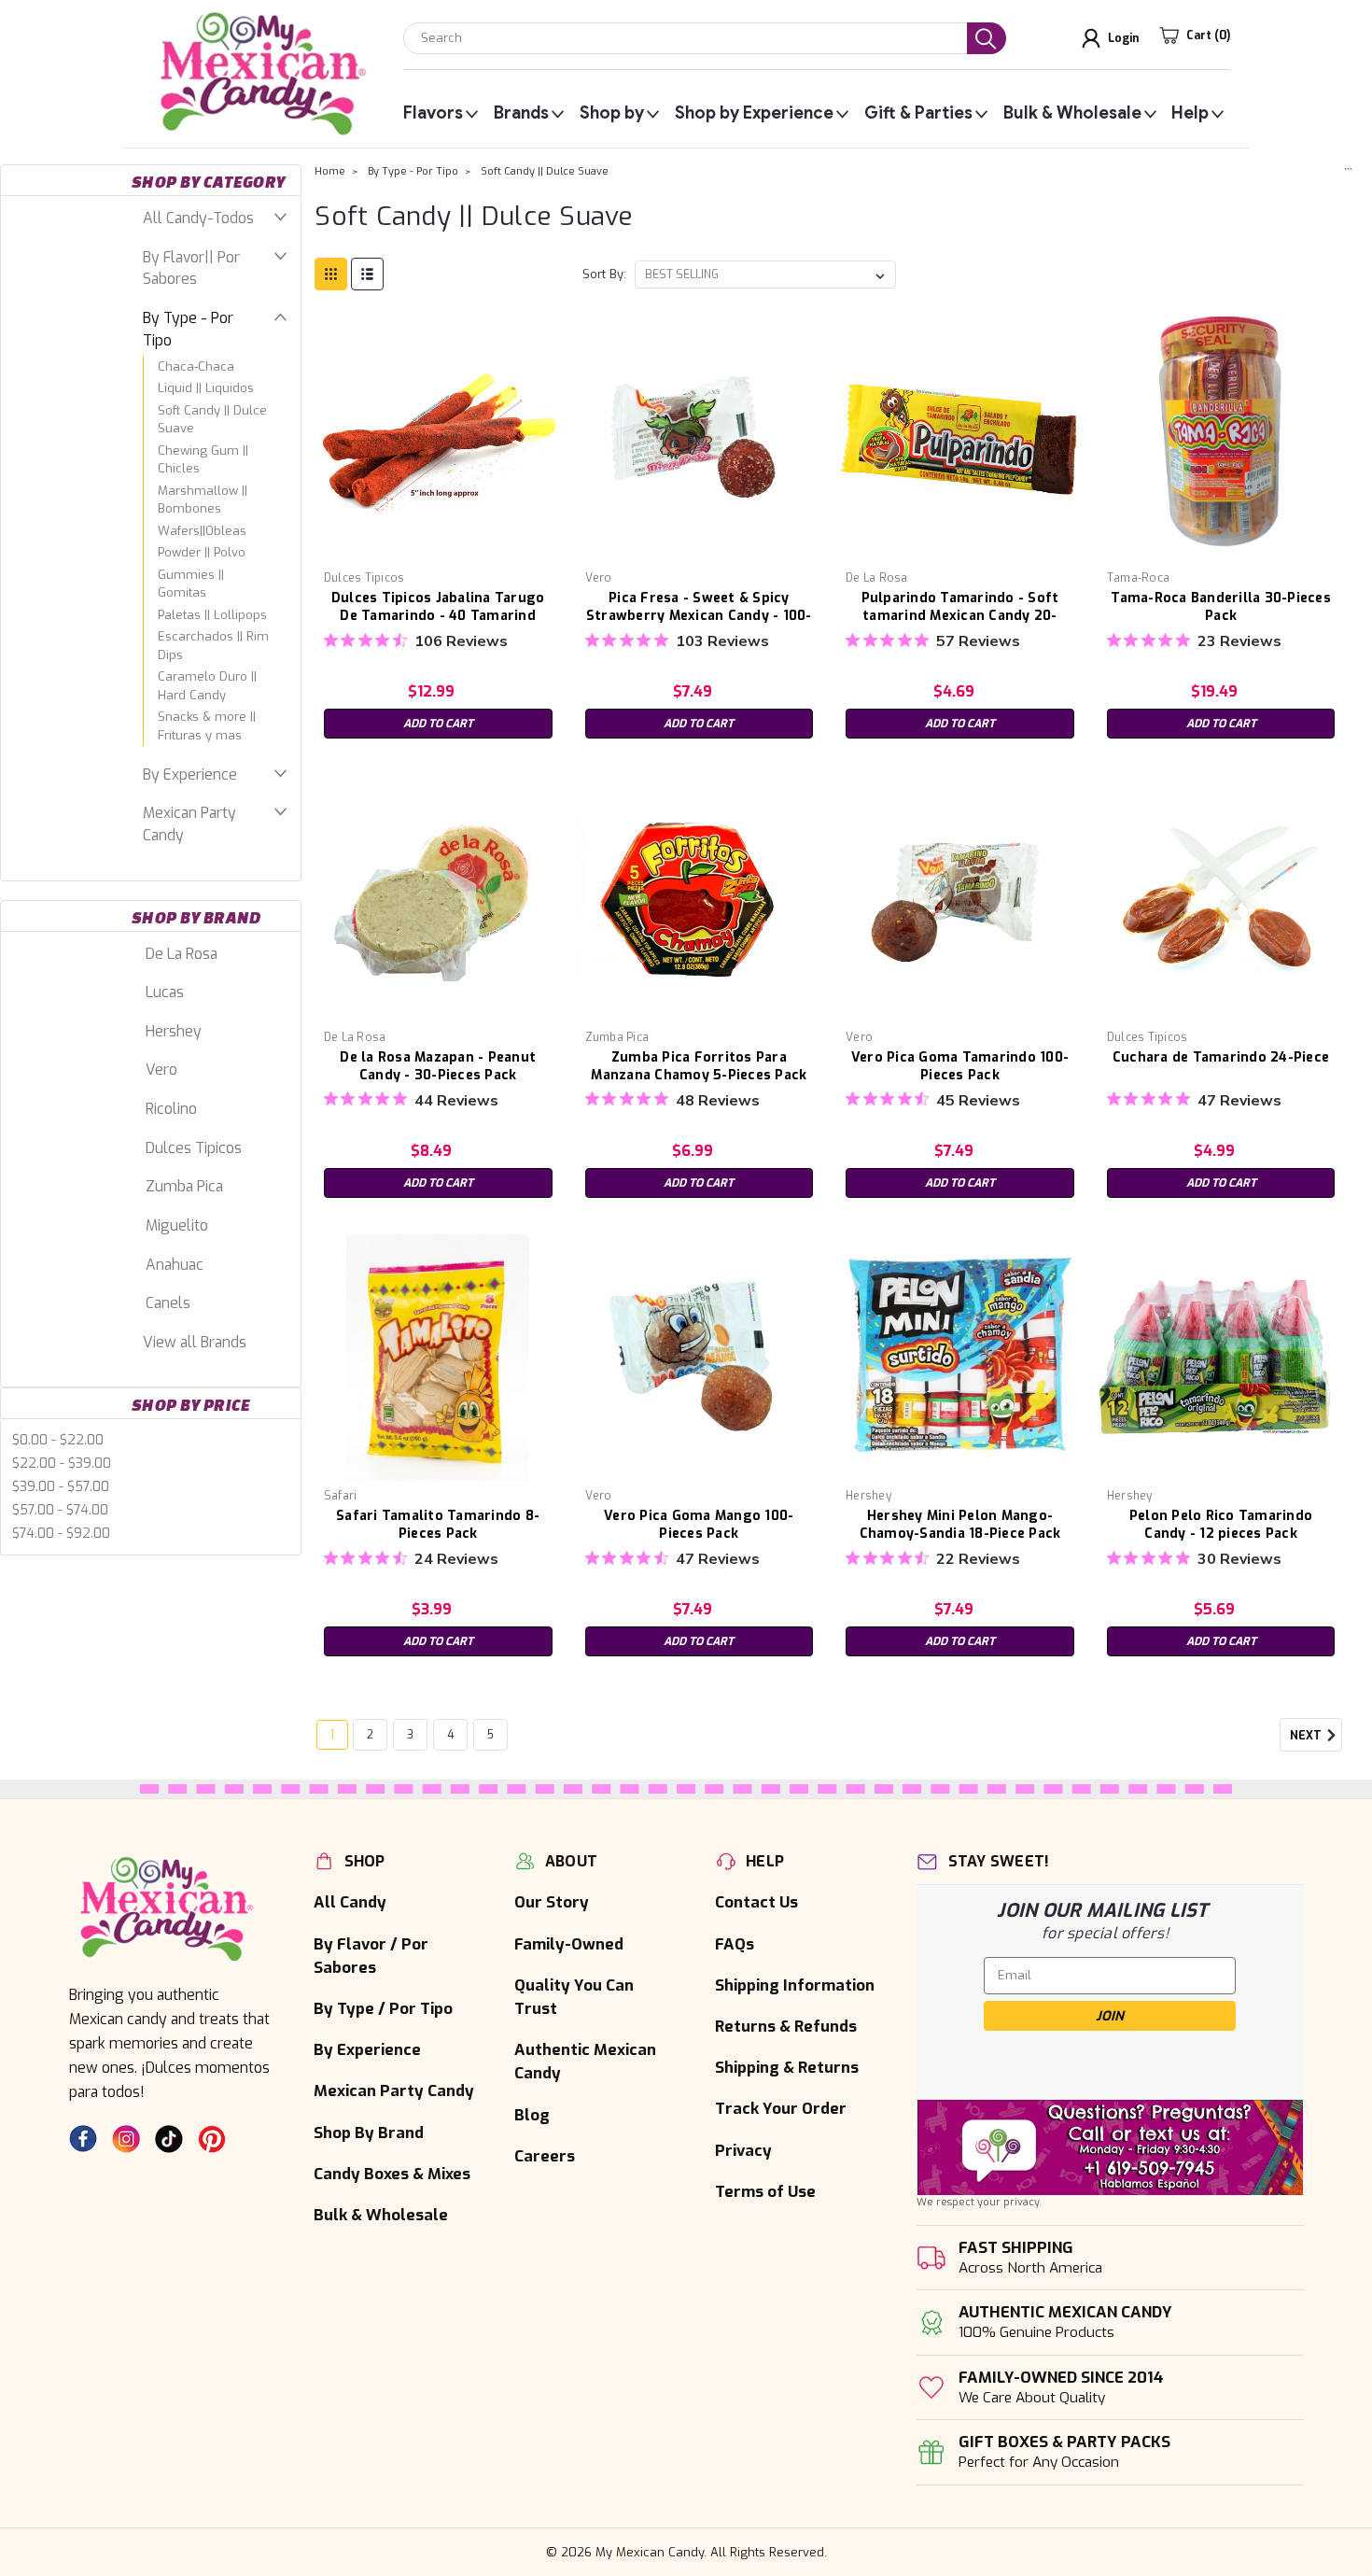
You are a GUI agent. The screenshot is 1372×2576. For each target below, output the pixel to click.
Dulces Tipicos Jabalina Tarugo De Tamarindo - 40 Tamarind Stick (438, 616)
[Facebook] (83, 2139)
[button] (1110, 2148)
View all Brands (195, 1342)
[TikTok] (169, 2139)
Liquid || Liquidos (206, 388)
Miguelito (177, 1225)
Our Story (552, 1902)
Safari (341, 1496)
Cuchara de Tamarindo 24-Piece (1221, 1057)
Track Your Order (781, 2108)
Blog (532, 2115)
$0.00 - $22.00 (58, 1440)
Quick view (438, 549)
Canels (168, 1303)
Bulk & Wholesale (1072, 113)
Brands (521, 113)
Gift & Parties (918, 113)
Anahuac (175, 1265)
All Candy (350, 1902)
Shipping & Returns (787, 2067)
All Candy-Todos (198, 218)
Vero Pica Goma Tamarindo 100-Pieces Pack (960, 1066)
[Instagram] (126, 2139)
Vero (161, 1070)
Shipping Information (795, 1985)
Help (1190, 113)
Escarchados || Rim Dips (213, 646)
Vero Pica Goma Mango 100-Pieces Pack (699, 1525)
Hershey (174, 1031)
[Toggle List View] (367, 274)
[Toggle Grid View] (331, 274)
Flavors (433, 113)
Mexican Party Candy (189, 824)
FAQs (735, 1944)
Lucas (165, 992)
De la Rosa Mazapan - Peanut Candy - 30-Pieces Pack (438, 1066)
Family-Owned (569, 1944)
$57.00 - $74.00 (60, 1510)
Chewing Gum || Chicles (203, 460)
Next (1307, 1737)
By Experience (190, 774)
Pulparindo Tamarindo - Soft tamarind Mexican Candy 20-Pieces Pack (960, 616)
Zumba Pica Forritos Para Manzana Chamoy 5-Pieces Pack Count (699, 1075)
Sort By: (604, 274)
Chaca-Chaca (196, 366)
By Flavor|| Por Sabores (191, 268)
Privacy (743, 2150)
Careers (545, 2156)
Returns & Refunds (786, 2026)
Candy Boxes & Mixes (392, 2174)
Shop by (612, 113)
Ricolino (171, 1109)
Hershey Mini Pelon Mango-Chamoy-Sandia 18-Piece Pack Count (960, 1534)
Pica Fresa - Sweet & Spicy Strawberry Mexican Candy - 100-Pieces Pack (699, 616)
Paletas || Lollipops (212, 615)
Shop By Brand (369, 2133)
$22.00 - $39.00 (62, 1464)
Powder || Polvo (202, 552)
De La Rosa (182, 954)
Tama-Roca (1138, 578)
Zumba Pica (184, 1186)
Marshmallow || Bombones (203, 500)
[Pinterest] (212, 2139)
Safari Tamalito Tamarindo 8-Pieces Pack (438, 1525)
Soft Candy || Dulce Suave (212, 420)
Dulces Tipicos (194, 1148)
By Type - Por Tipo (188, 329)
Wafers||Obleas (202, 531)
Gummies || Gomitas (191, 584)
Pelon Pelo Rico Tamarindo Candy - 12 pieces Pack (1221, 1525)
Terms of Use (765, 2191)
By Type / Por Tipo (383, 2008)
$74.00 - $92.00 (61, 1534)
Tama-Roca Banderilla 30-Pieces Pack (1221, 607)
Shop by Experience (754, 113)
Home (330, 171)
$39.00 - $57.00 (61, 1487)
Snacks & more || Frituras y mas (207, 726)
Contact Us (756, 1902)
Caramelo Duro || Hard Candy (207, 686)
